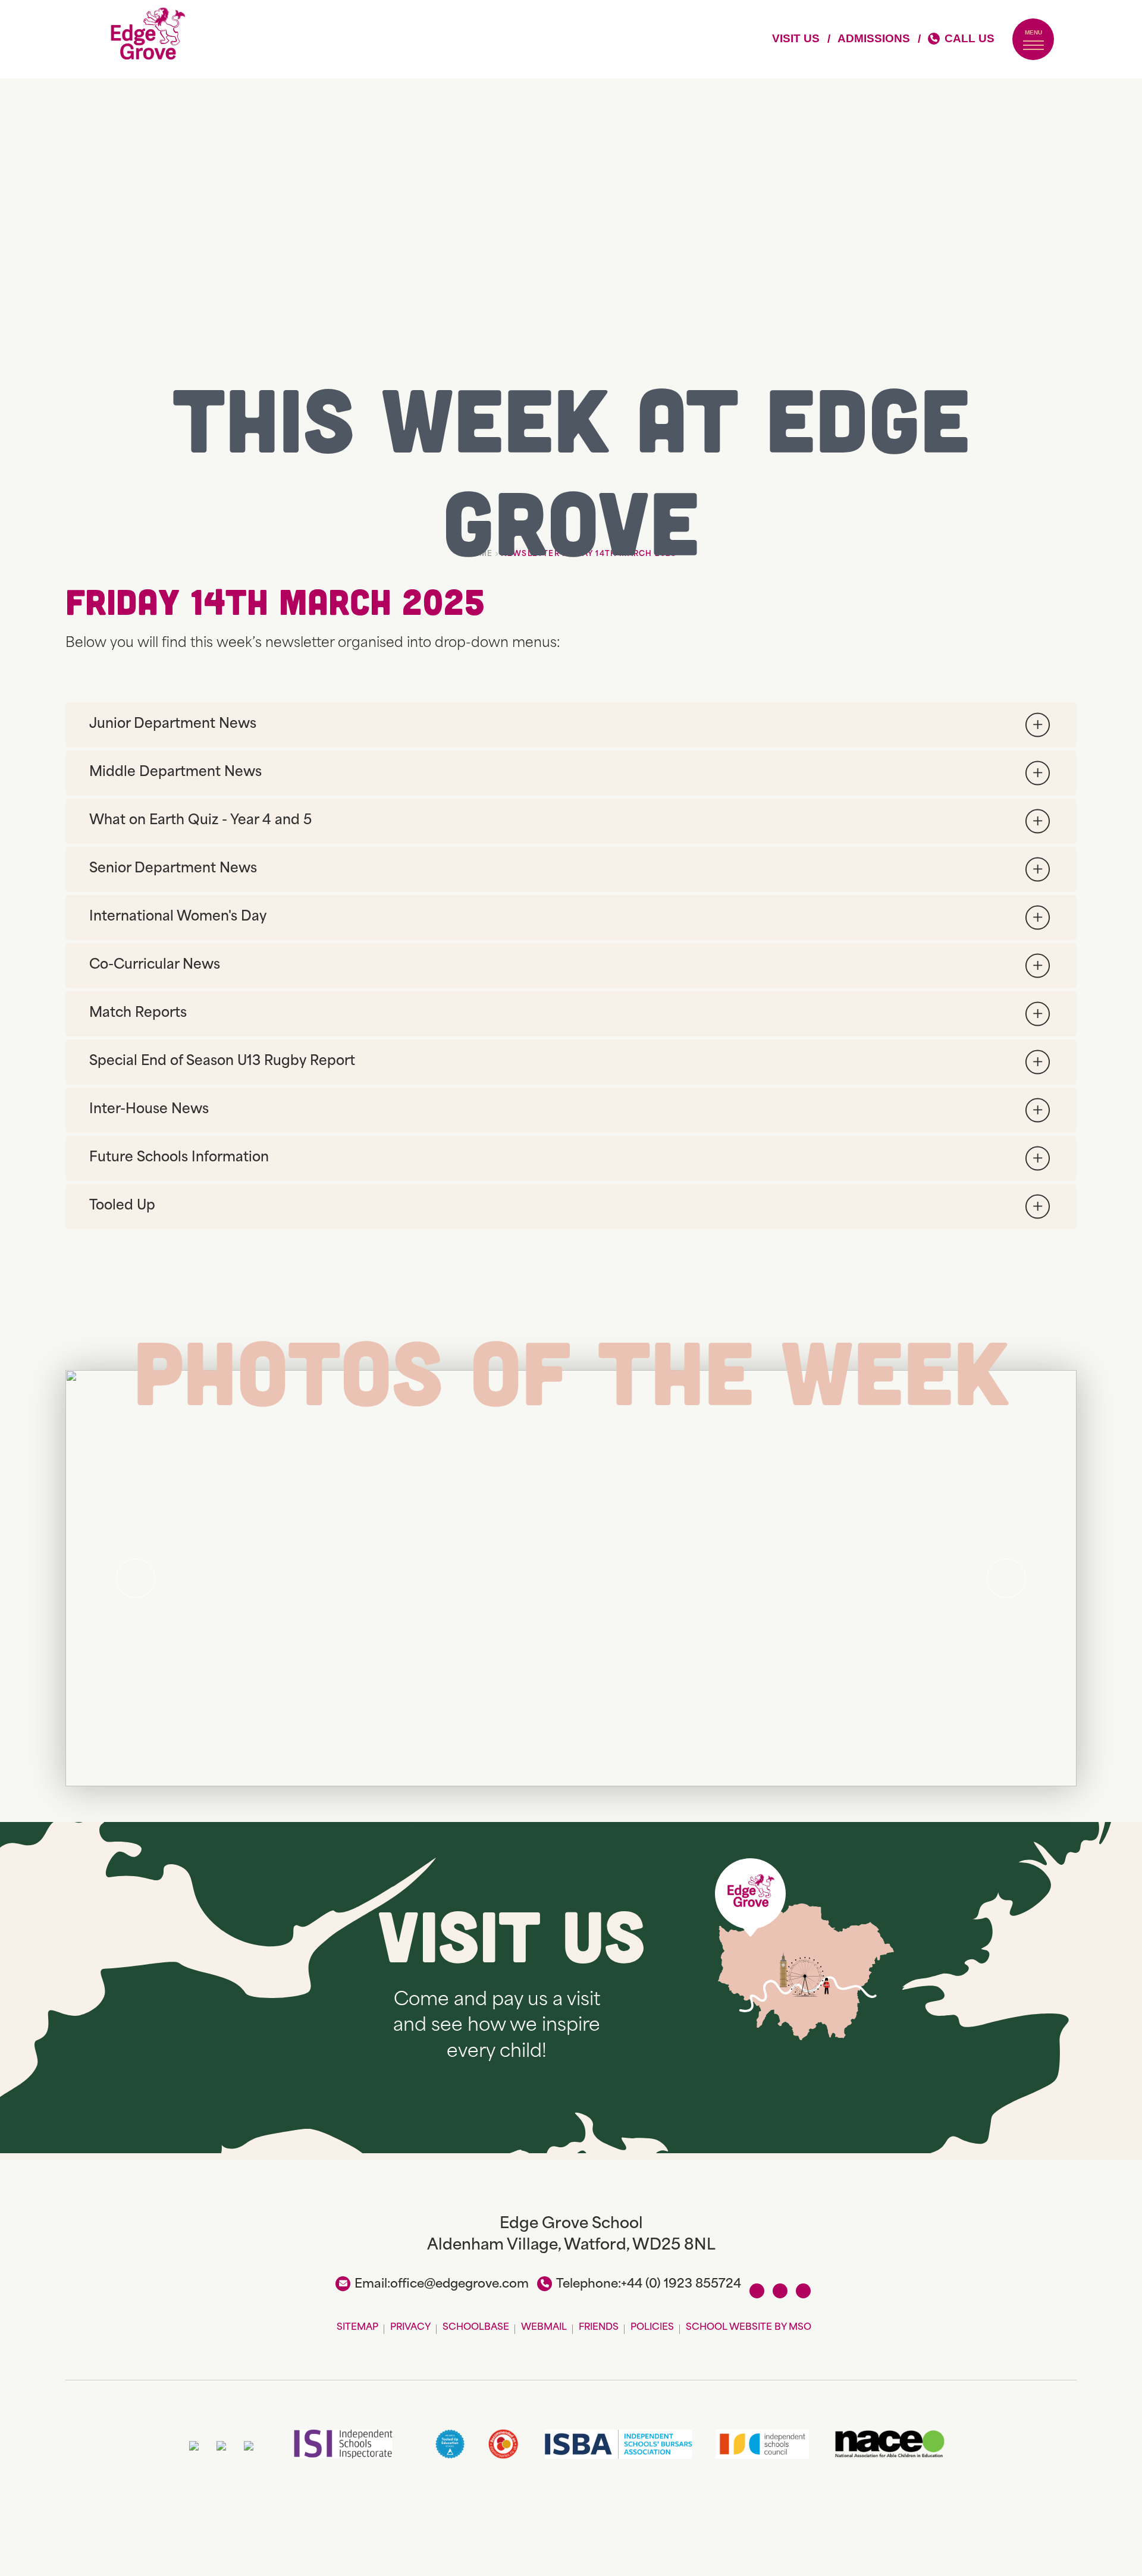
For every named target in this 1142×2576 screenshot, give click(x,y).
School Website (729, 2328)
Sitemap (357, 2328)
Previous (136, 1578)
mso (800, 2328)
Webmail (544, 2328)
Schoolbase (476, 2328)
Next (1006, 1578)
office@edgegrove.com (459, 2285)
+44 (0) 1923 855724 (681, 2285)
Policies (652, 2328)
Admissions (874, 38)
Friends (599, 2328)
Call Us (970, 38)
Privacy (410, 2328)
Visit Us (796, 38)
